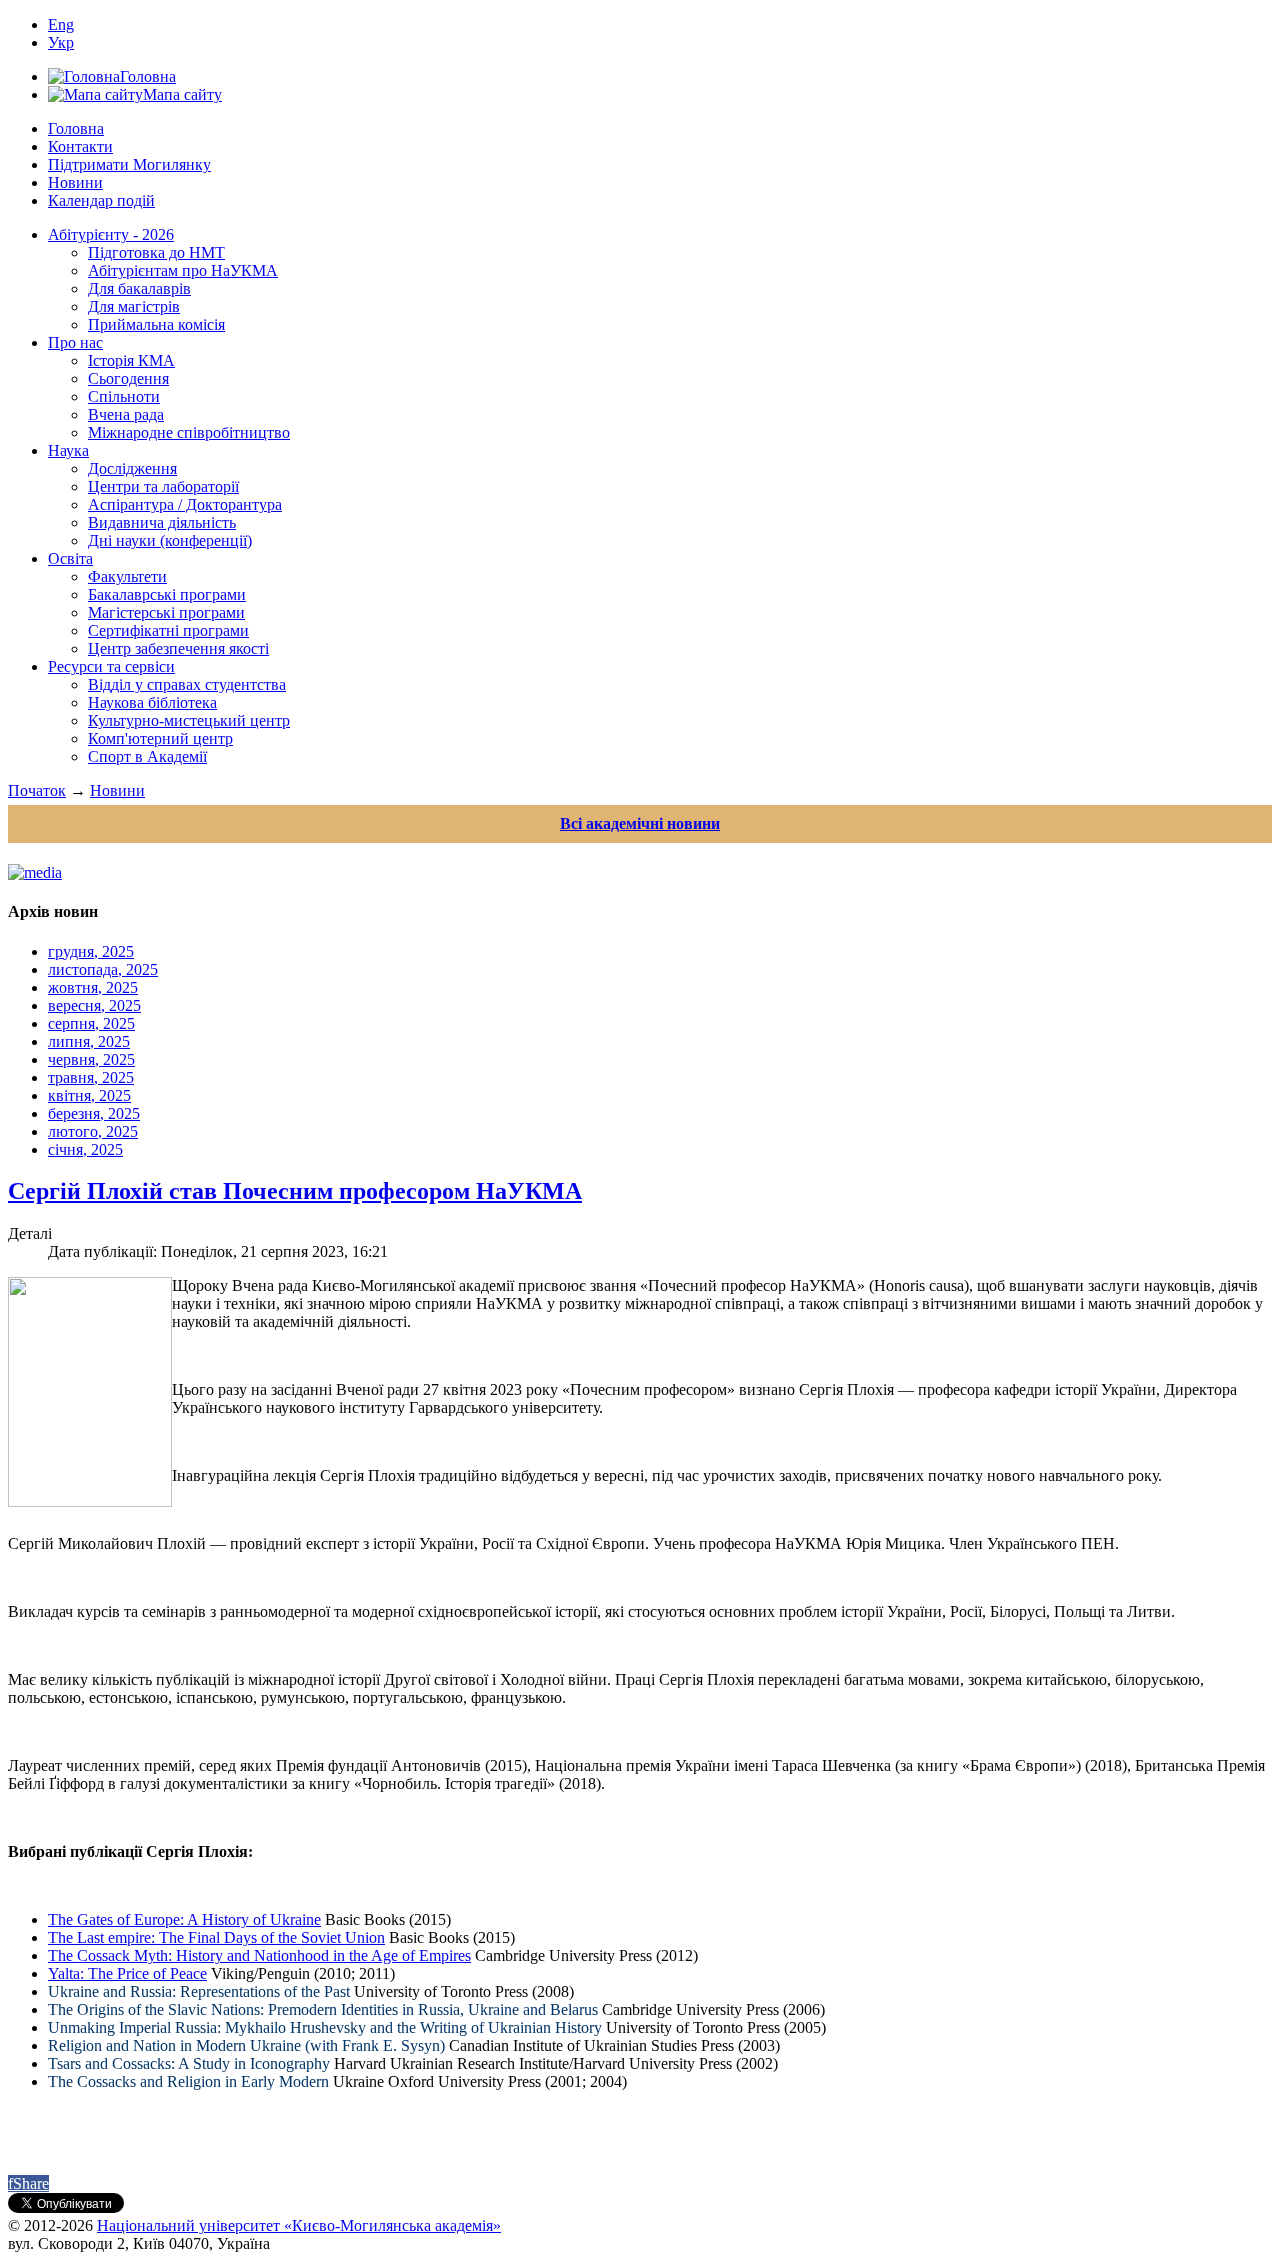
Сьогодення (128, 378)
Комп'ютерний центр (160, 738)
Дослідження (132, 468)
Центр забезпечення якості (178, 648)
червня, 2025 (91, 1059)
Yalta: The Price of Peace (127, 1973)
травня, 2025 (91, 1077)
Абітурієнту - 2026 (111, 234)
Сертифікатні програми (168, 630)
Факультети (127, 576)
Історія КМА (131, 360)
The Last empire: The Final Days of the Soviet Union (216, 1937)
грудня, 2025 (91, 951)
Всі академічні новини (640, 823)
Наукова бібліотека (152, 702)
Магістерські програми (166, 612)
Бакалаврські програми (167, 594)
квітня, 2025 (89, 1095)
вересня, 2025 (94, 1005)
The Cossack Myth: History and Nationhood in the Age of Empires (259, 1955)
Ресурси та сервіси (111, 666)
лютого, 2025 (93, 1131)
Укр (61, 42)
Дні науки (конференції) (170, 540)
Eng (61, 24)
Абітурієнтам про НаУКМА (183, 270)
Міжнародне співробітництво (189, 432)
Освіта (70, 558)
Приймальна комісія (156, 324)
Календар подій (101, 200)
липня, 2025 (89, 1041)
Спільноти (124, 396)
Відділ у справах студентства (187, 684)
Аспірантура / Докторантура (185, 504)
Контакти (80, 146)
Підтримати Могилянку (129, 164)
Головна (76, 128)
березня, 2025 (94, 1113)
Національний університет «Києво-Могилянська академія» (299, 2225)
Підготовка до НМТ (156, 252)
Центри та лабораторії (163, 486)
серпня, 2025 (91, 1023)
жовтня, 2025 (93, 987)
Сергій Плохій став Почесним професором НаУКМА (295, 1191)
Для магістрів (134, 306)
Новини (75, 182)
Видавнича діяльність (162, 522)
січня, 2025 (85, 1149)
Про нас (75, 342)
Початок (37, 790)
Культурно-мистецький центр (189, 720)
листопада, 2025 (103, 969)
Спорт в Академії (147, 756)
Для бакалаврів (139, 288)
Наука (68, 450)
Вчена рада (126, 414)
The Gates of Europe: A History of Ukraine (184, 1919)
